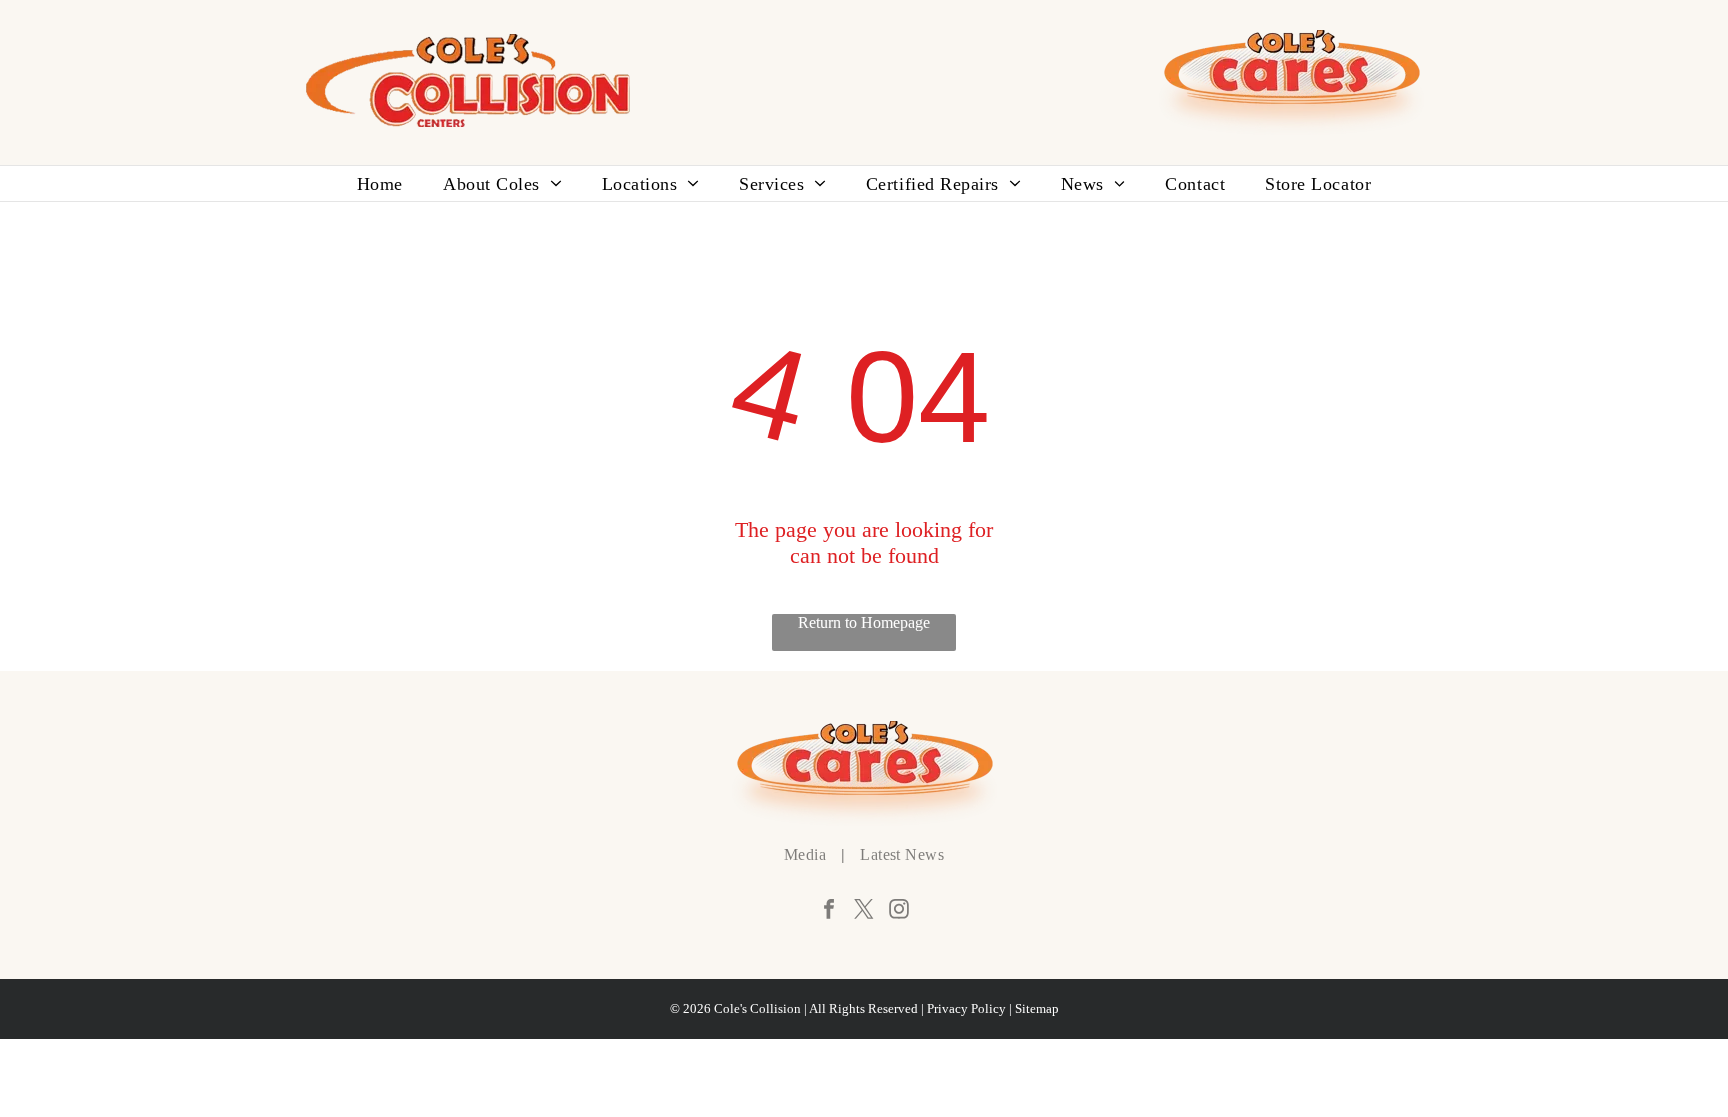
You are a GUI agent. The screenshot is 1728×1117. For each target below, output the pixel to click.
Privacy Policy (966, 1008)
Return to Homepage (864, 622)
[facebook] (829, 911)
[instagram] (899, 911)
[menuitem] (380, 183)
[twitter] (864, 911)
